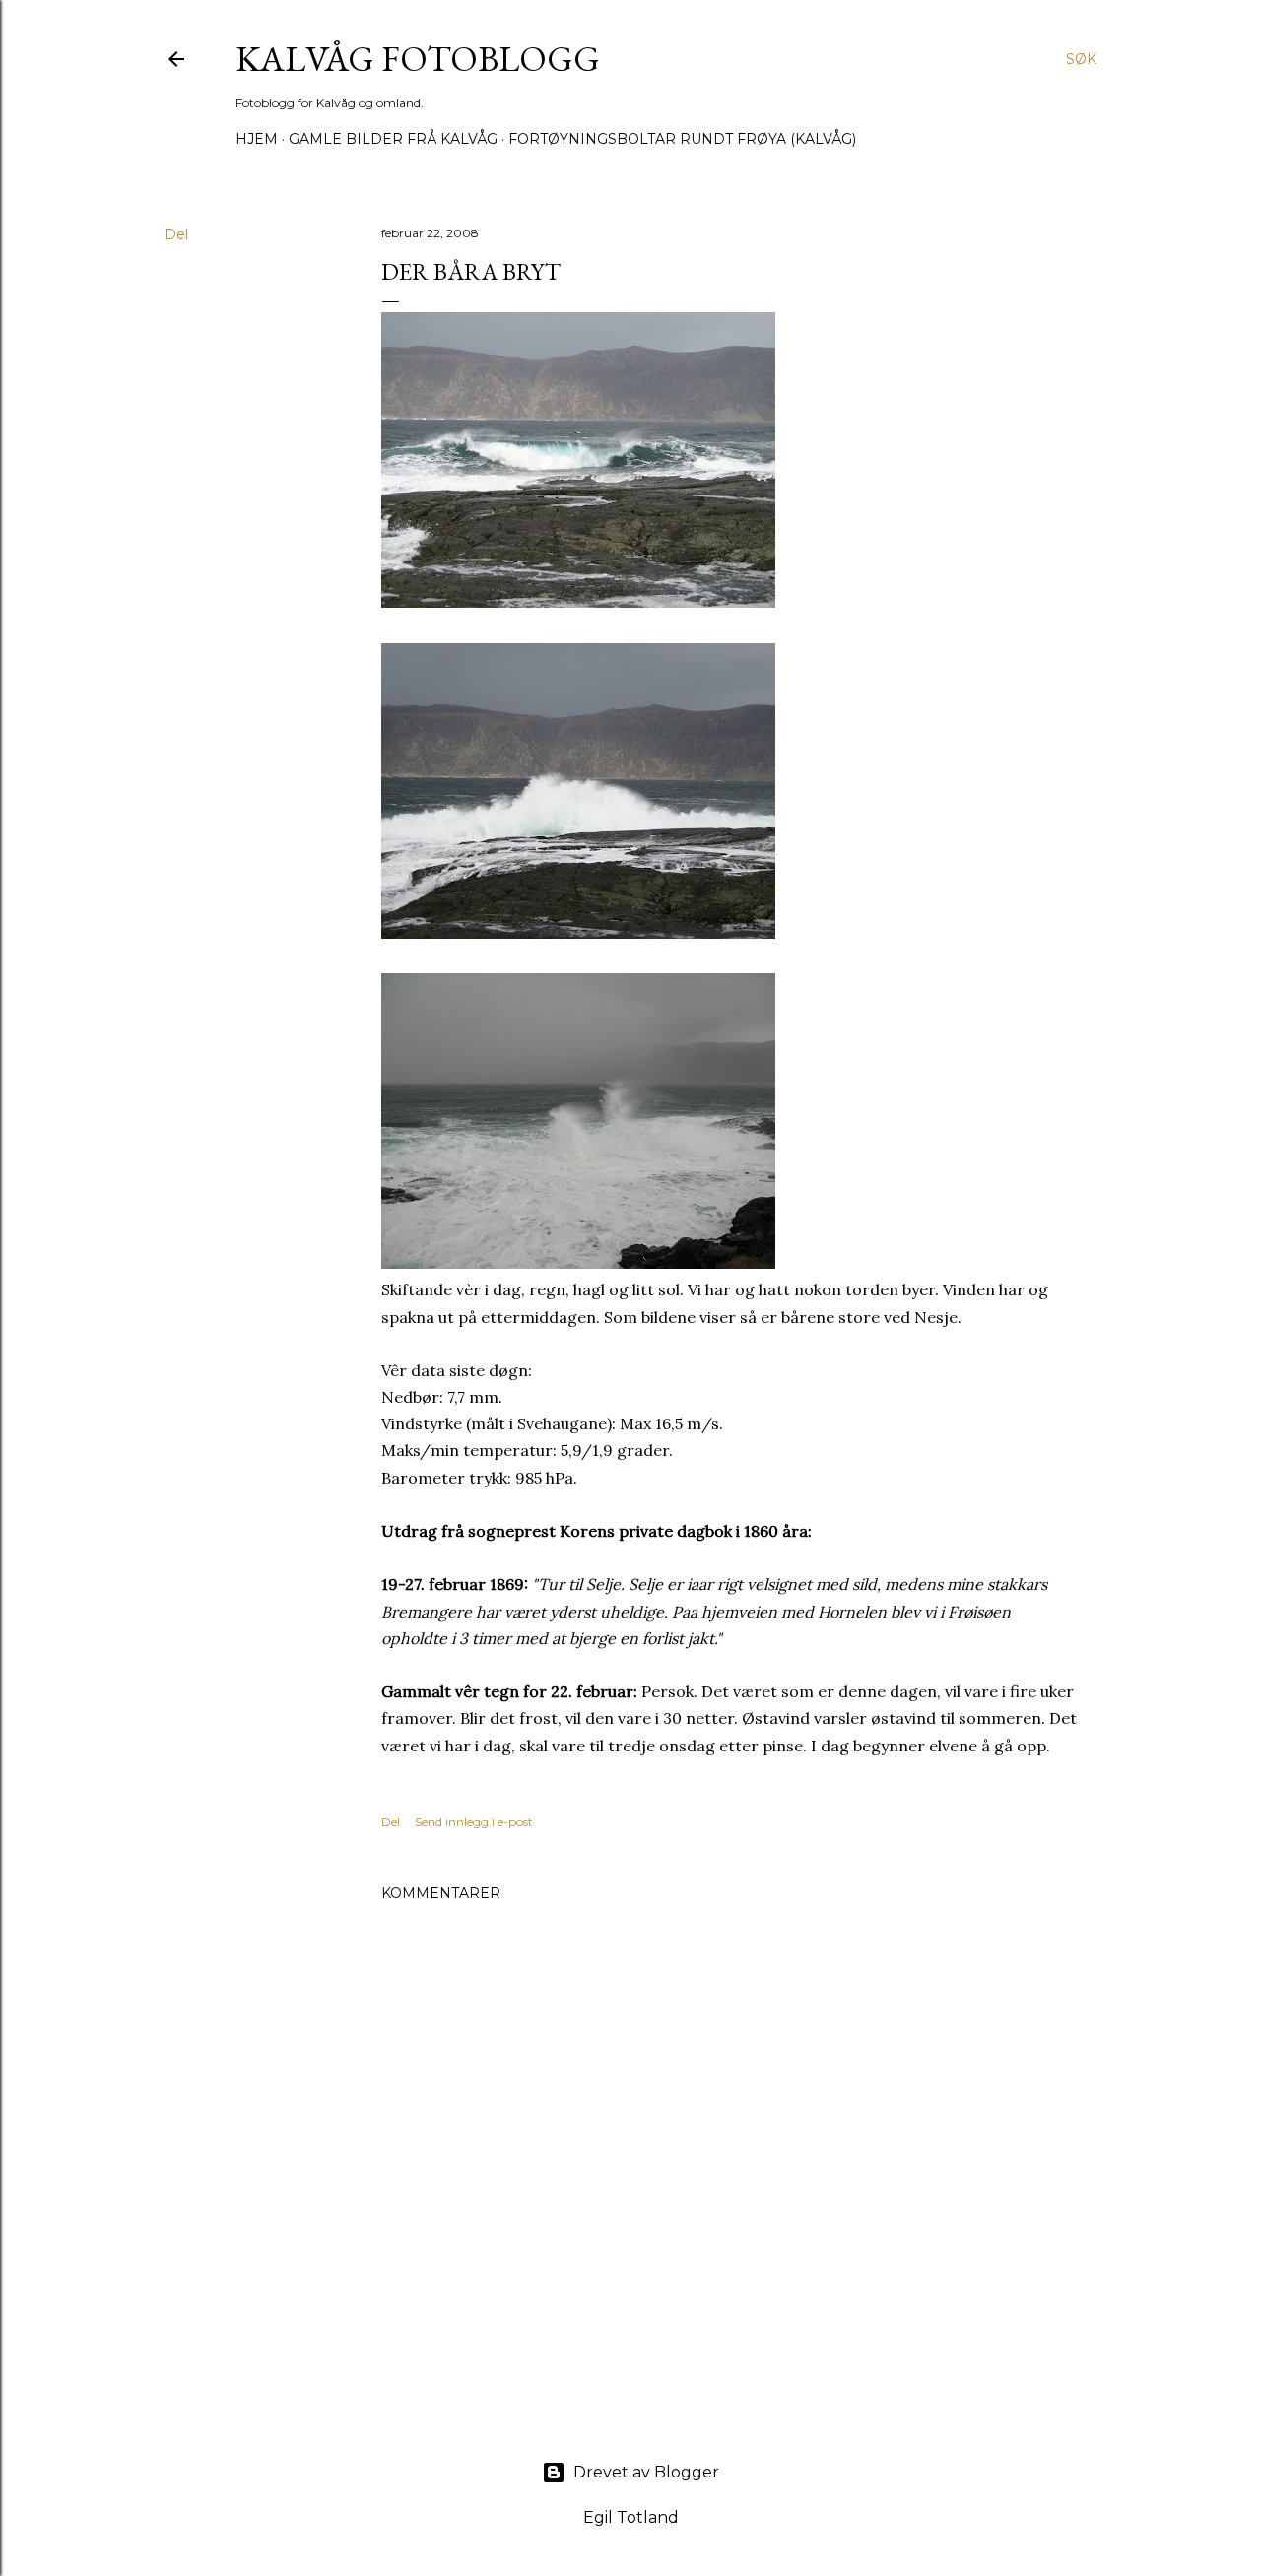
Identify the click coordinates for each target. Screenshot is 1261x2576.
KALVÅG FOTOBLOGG (418, 59)
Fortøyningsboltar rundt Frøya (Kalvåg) (682, 139)
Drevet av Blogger (646, 2472)
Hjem (257, 139)
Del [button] (176, 234)
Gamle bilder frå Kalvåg (393, 139)
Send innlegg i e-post (474, 1822)
